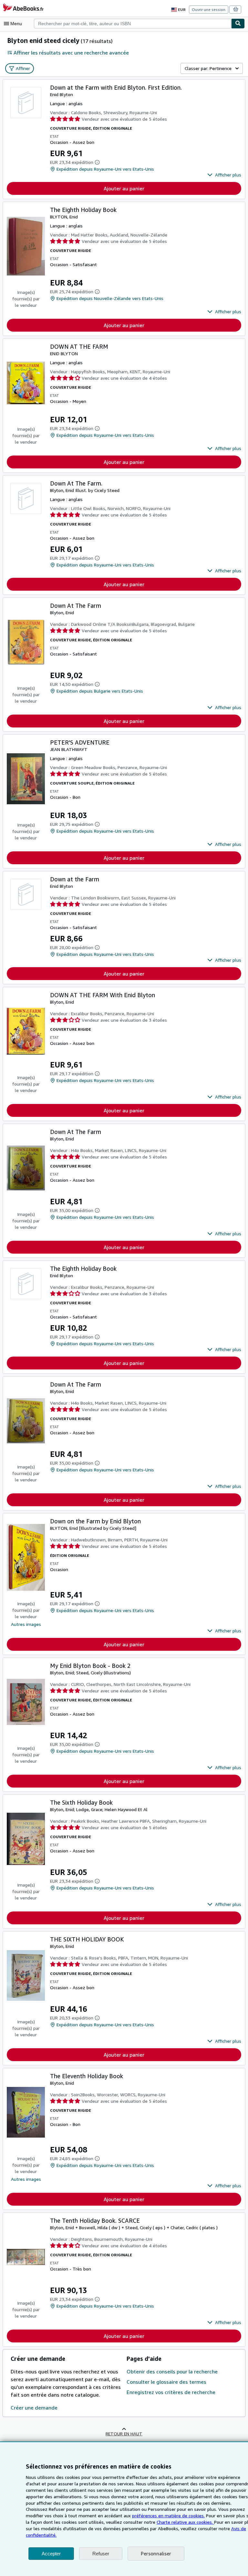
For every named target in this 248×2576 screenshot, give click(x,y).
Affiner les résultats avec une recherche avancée (71, 53)
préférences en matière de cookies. (168, 2516)
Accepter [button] (51, 2554)
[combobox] (133, 24)
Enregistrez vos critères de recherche (171, 2392)
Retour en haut (124, 2434)
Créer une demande (34, 2408)
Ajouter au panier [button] (124, 188)
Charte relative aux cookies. (185, 2522)
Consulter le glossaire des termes (166, 2382)
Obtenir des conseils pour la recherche (172, 2371)
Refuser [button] (101, 2554)
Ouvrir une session (209, 10)
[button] (224, 175)
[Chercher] (238, 24)
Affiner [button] (23, 68)
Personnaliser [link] (156, 2553)
